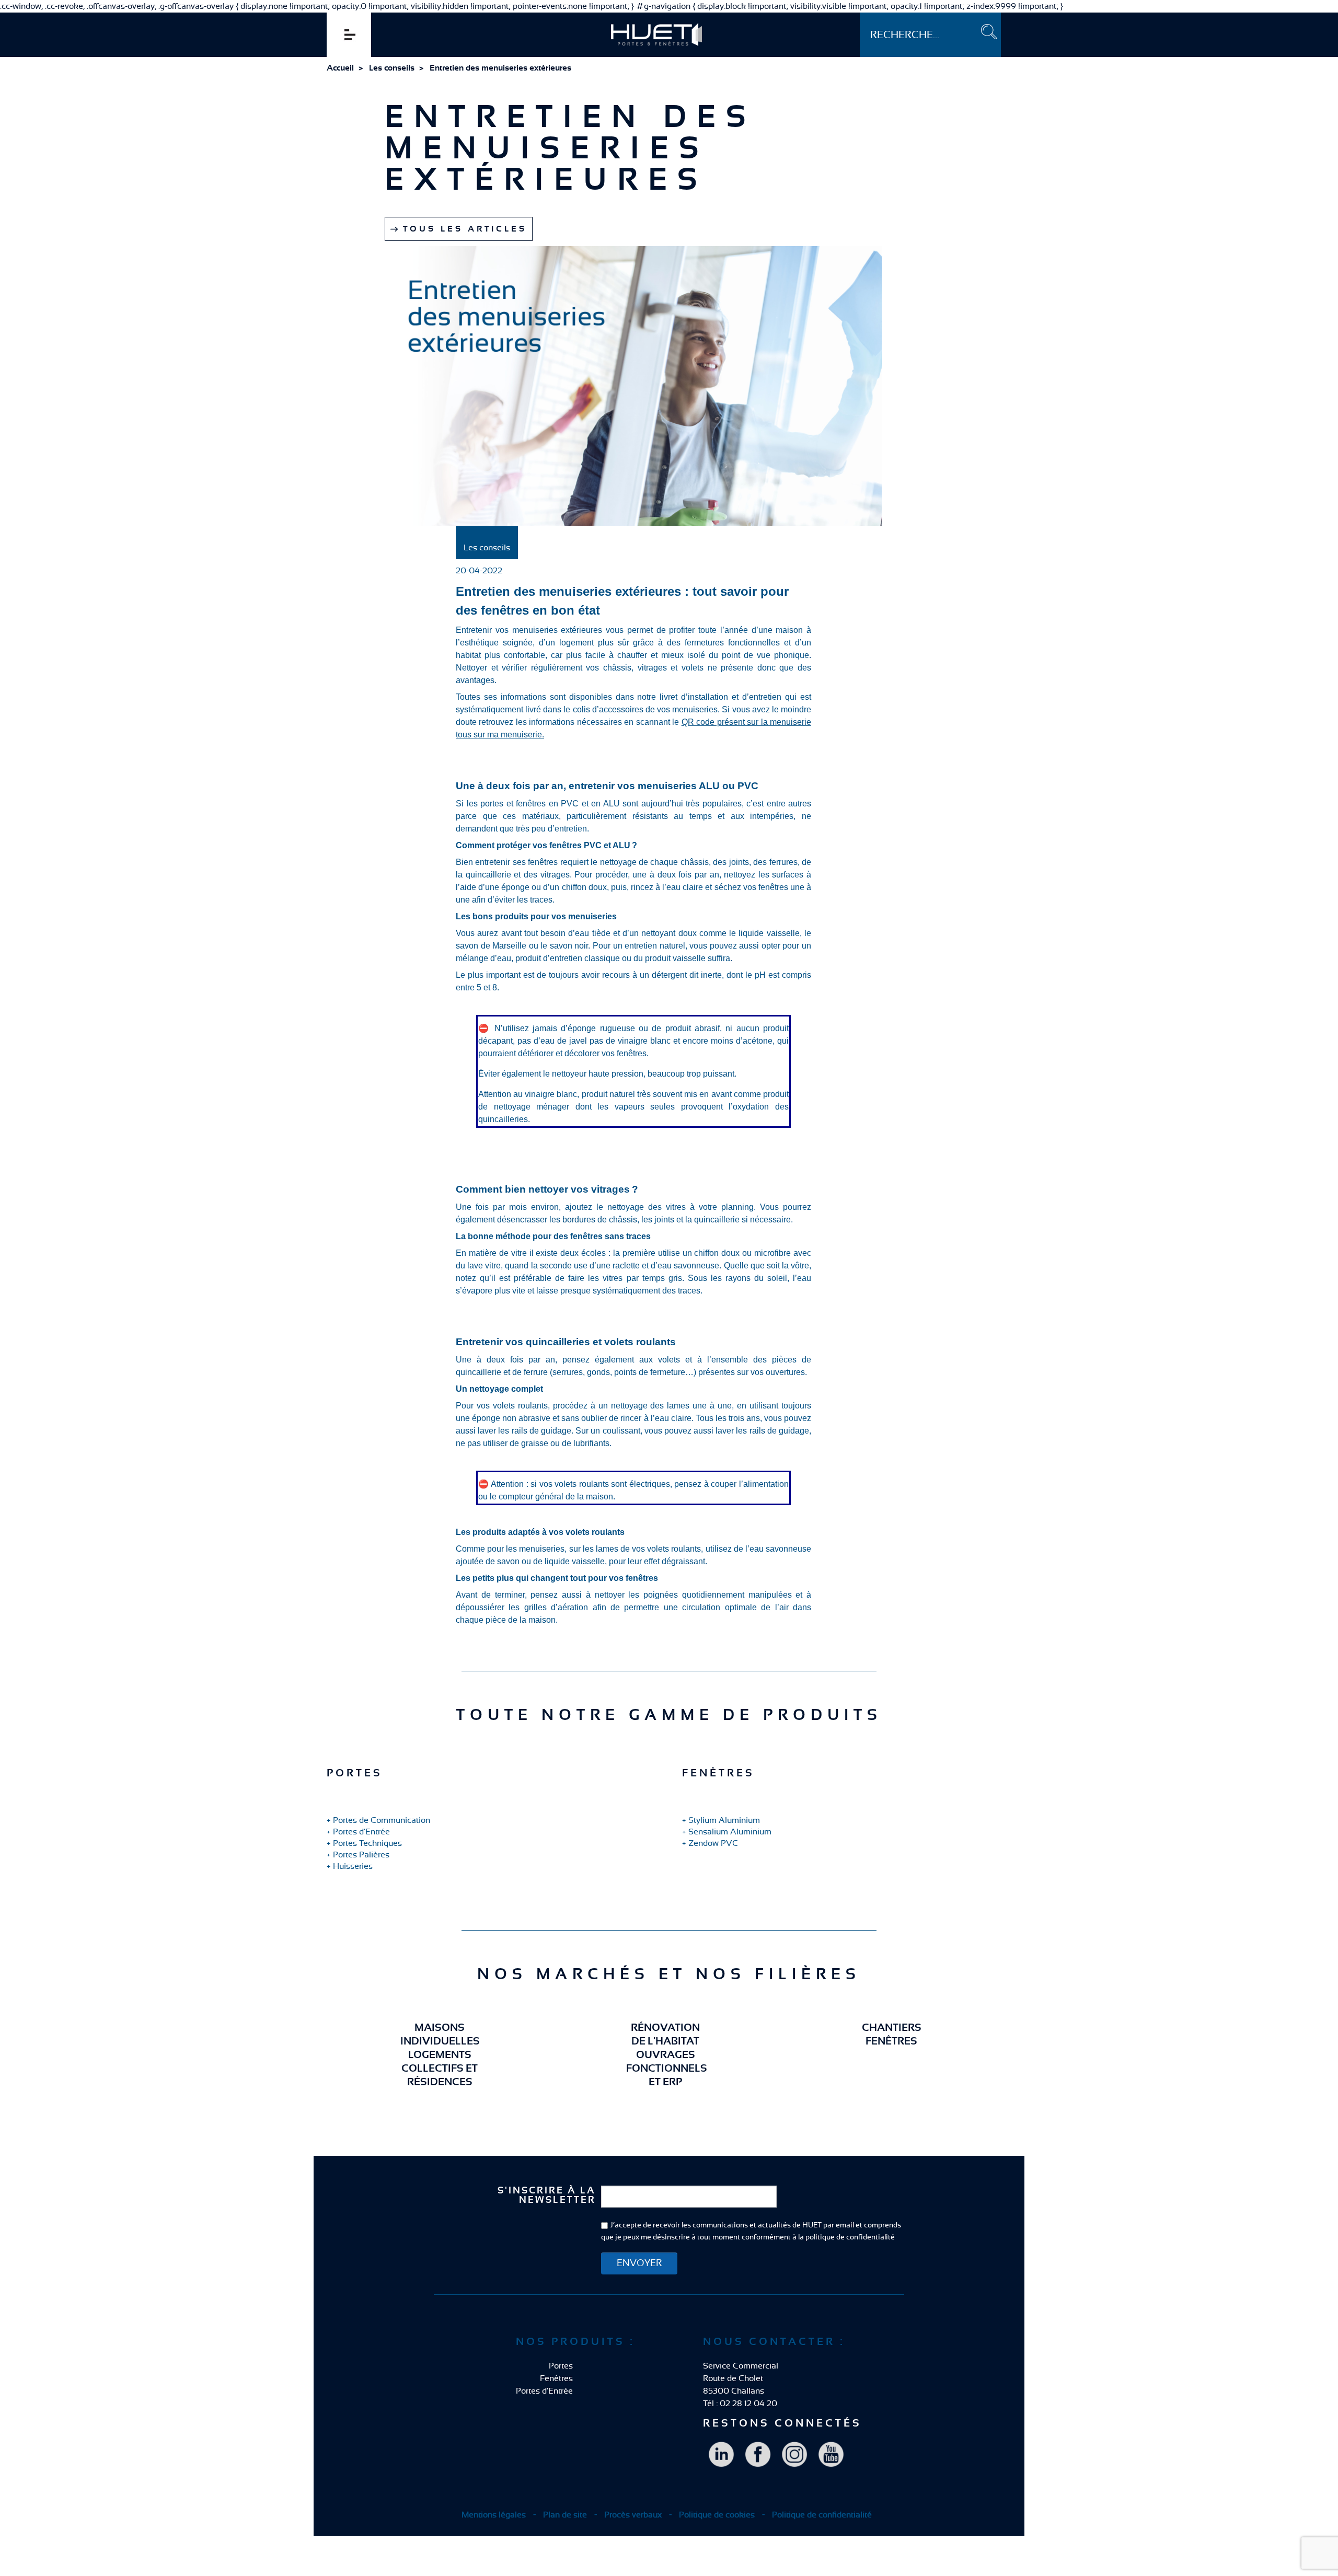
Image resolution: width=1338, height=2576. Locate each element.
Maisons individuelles (440, 2035)
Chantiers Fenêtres (892, 2035)
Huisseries (353, 1866)
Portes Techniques (367, 1843)
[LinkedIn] (721, 2454)
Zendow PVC (713, 1843)
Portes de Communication (382, 1820)
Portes (561, 2366)
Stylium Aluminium (724, 1820)
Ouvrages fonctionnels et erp (665, 2069)
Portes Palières (361, 1855)
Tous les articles (465, 229)
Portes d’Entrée (361, 1832)
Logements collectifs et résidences (440, 2069)
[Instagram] (794, 2454)
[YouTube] (831, 2454)
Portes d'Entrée (544, 2391)
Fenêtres (556, 2378)
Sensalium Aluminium (730, 1832)
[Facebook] (758, 2454)
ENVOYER (639, 2263)
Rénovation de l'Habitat (665, 2035)
